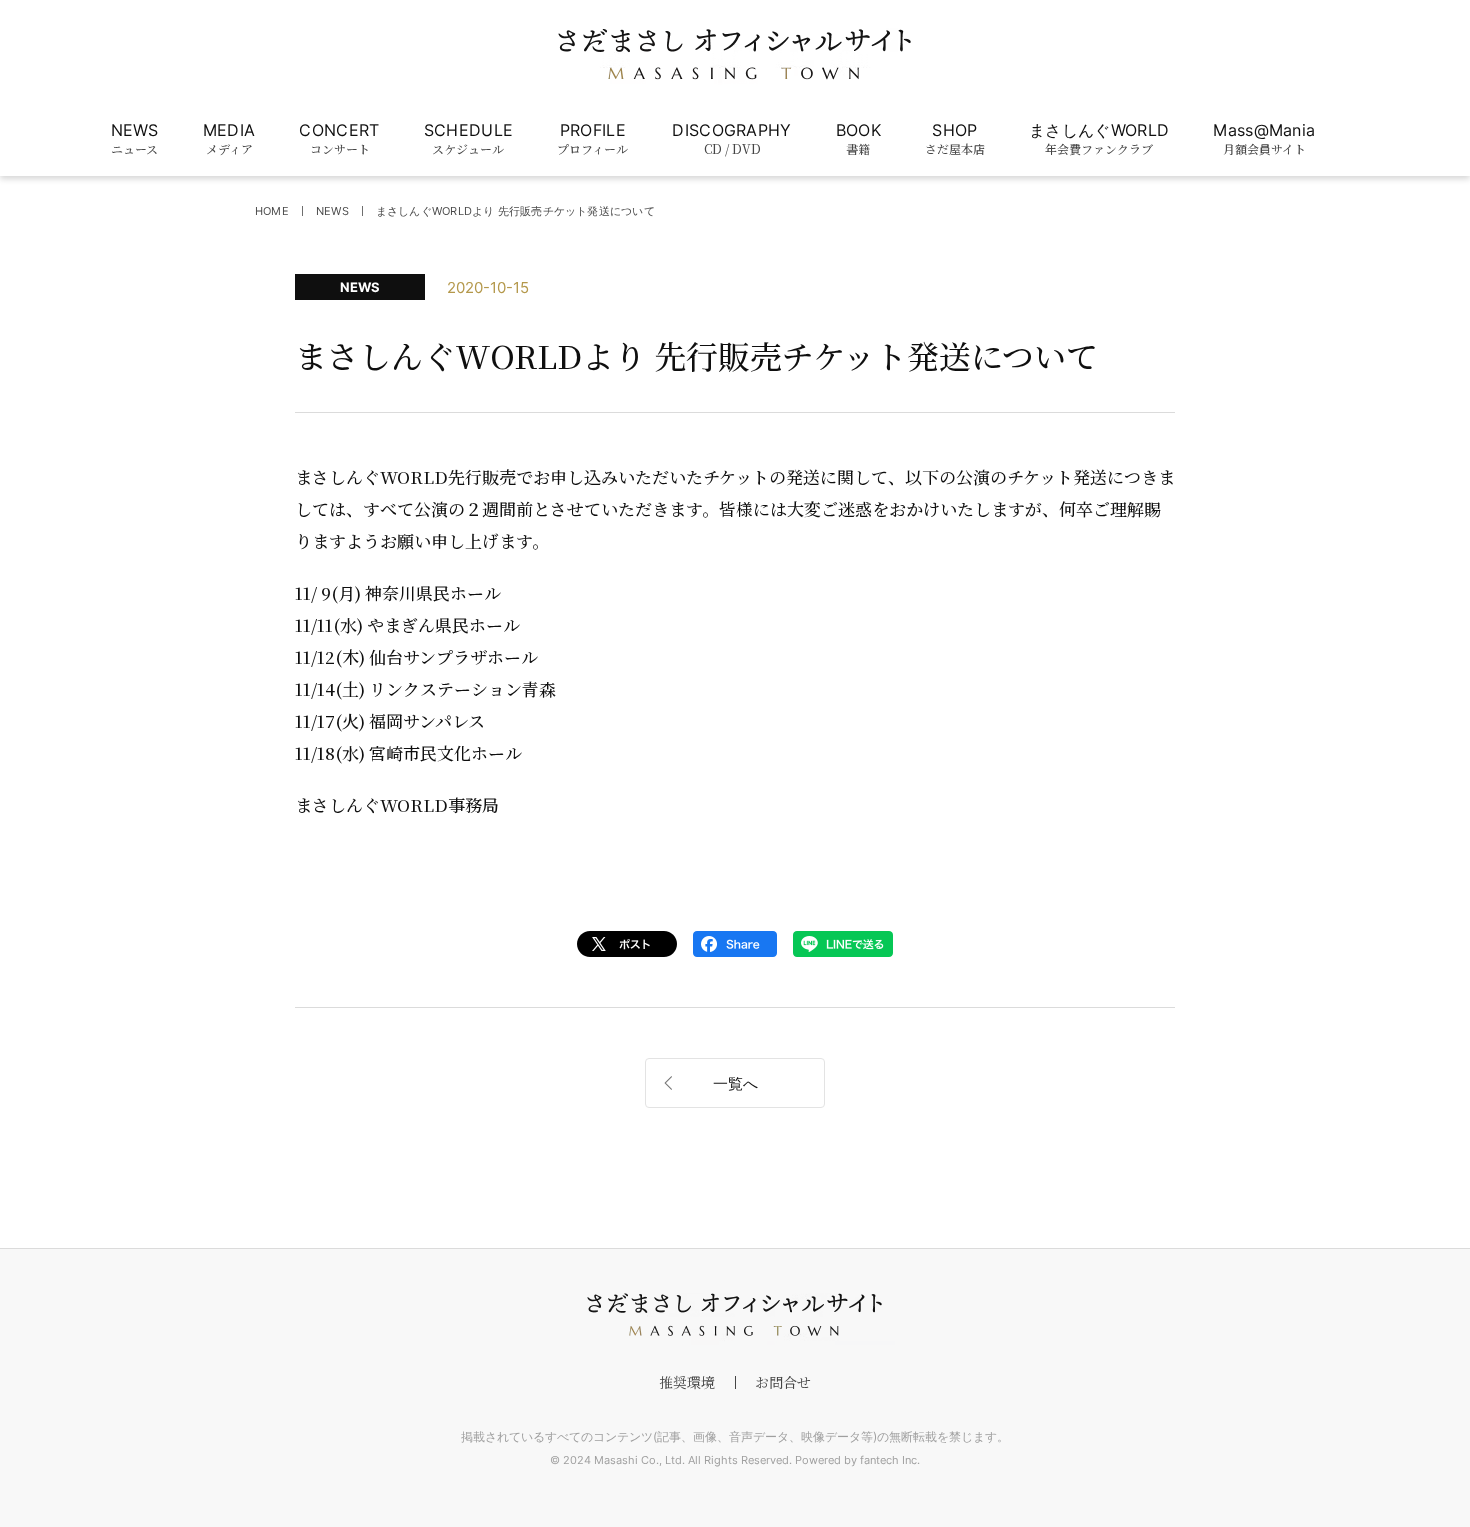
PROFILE (592, 138)
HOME (272, 211)
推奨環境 (687, 1382)
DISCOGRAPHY (732, 138)
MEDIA (229, 138)
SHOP (955, 138)
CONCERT (339, 138)
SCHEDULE (469, 138)
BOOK (858, 138)
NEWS (135, 138)
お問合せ (783, 1382)
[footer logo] (735, 1315)
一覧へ (735, 1083)
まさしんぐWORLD (1099, 138)
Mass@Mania (1264, 138)
